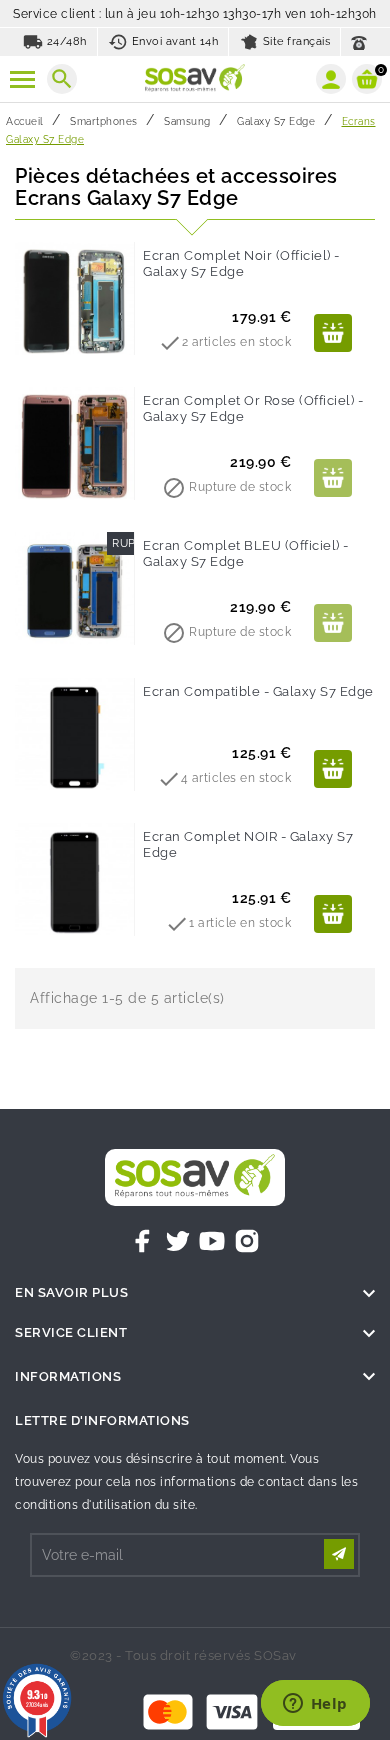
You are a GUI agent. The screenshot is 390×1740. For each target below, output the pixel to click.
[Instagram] (247, 1241)
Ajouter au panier (333, 333)
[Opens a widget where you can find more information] (315, 1705)
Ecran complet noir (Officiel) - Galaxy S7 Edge (241, 263)
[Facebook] (143, 1241)
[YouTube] (212, 1241)
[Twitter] (178, 1241)
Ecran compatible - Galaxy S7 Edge (258, 691)
